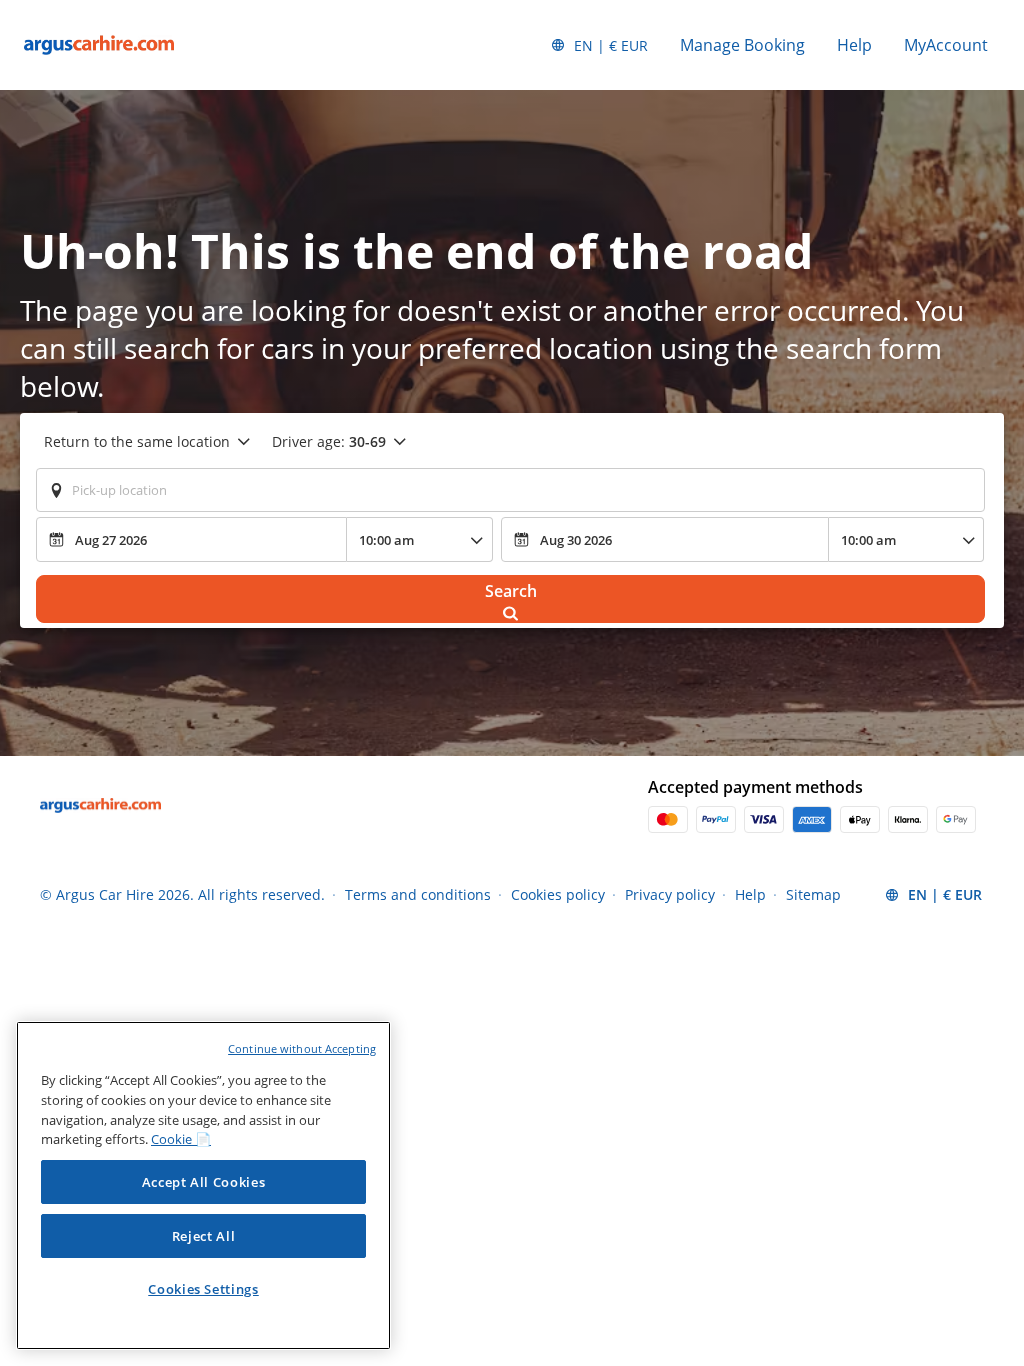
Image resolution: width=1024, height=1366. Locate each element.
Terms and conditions (418, 894)
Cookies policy (558, 894)
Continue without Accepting (302, 1048)
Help (854, 45)
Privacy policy (670, 894)
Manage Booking (742, 45)
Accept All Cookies (204, 1182)
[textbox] (510, 490)
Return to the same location (137, 441)
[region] (203, 1185)
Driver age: (329, 441)
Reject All (204, 1236)
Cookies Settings (203, 1289)
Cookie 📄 (181, 1139)
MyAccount (946, 45)
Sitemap (813, 894)
